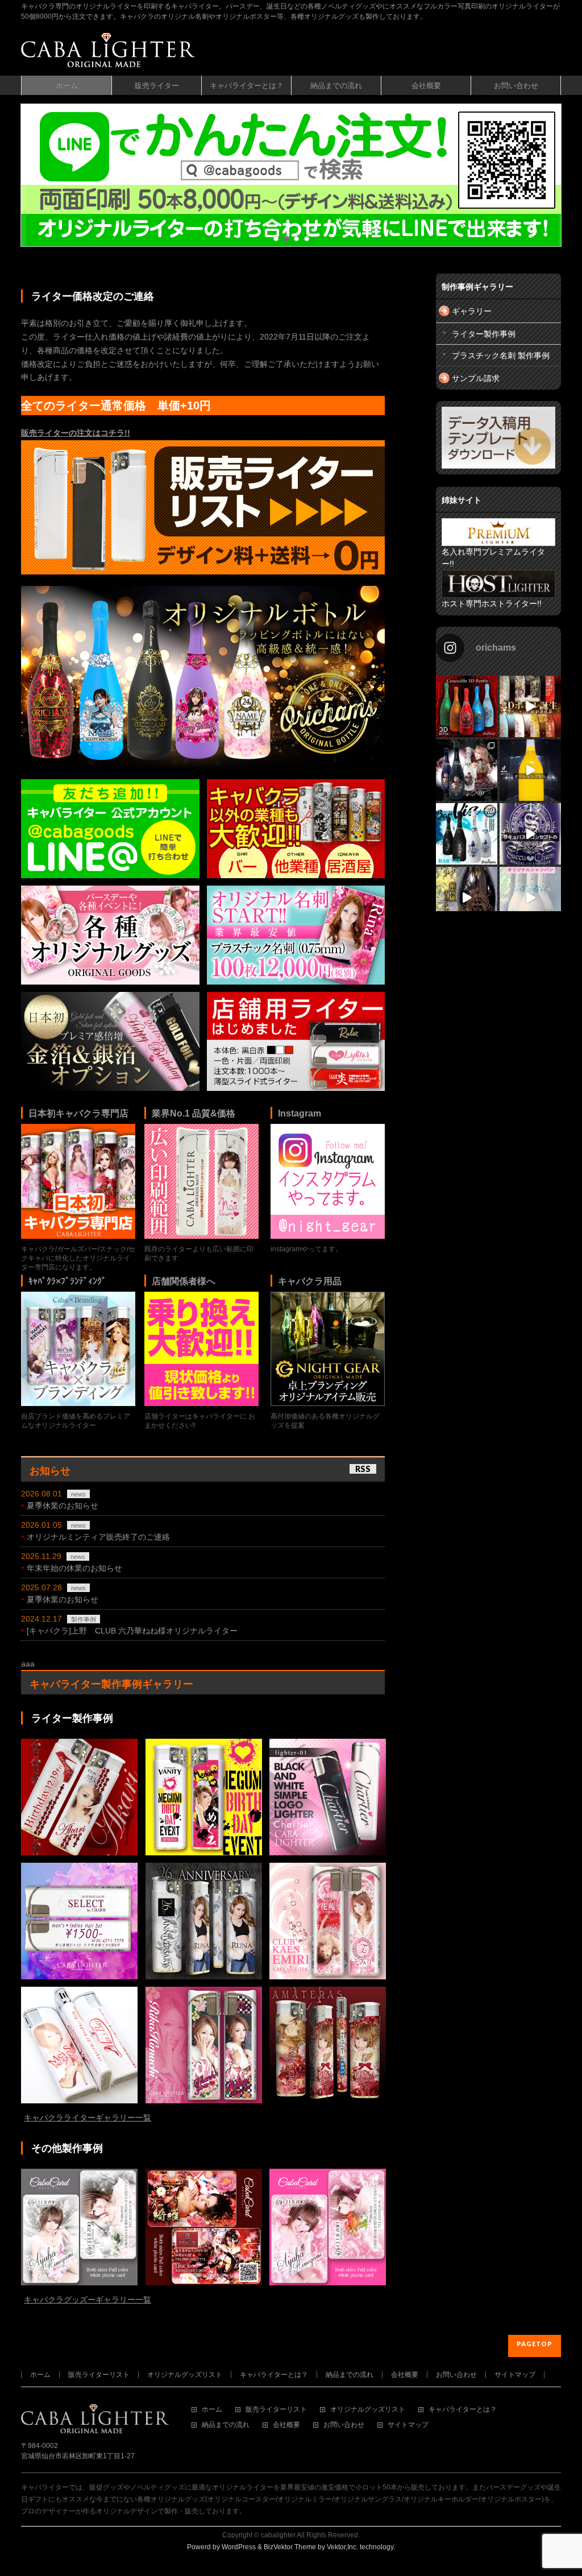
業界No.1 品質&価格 (194, 1113)
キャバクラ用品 (310, 1281)
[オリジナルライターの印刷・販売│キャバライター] (108, 54)
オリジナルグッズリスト (185, 2375)
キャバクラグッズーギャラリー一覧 (88, 2300)
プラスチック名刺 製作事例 (501, 355)
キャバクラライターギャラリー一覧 (88, 2118)
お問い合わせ (456, 2375)
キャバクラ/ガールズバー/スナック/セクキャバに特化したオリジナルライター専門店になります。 (78, 1258)
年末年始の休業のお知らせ (74, 1568)
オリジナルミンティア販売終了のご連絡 (98, 1537)
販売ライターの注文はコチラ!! (76, 433)
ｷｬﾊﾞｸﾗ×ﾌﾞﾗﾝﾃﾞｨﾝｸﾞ (67, 1281)
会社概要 (405, 2375)
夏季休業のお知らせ (63, 1506)
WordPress (239, 2547)
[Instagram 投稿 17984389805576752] (530, 770)
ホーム (40, 2375)
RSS (363, 1469)
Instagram (300, 1113)
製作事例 (84, 1619)
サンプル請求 (476, 378)
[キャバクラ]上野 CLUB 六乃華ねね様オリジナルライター (132, 1631)
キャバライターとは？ (274, 2375)
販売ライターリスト (99, 2375)
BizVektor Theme (290, 2547)
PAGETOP (535, 2344)
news (78, 1494)
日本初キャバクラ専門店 (78, 1113)
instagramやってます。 (306, 1249)
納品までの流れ (350, 2375)
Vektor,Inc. (342, 2547)
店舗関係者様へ (184, 1281)
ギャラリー (472, 311)
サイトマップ (515, 2375)
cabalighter (278, 2535)
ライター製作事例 (484, 334)
